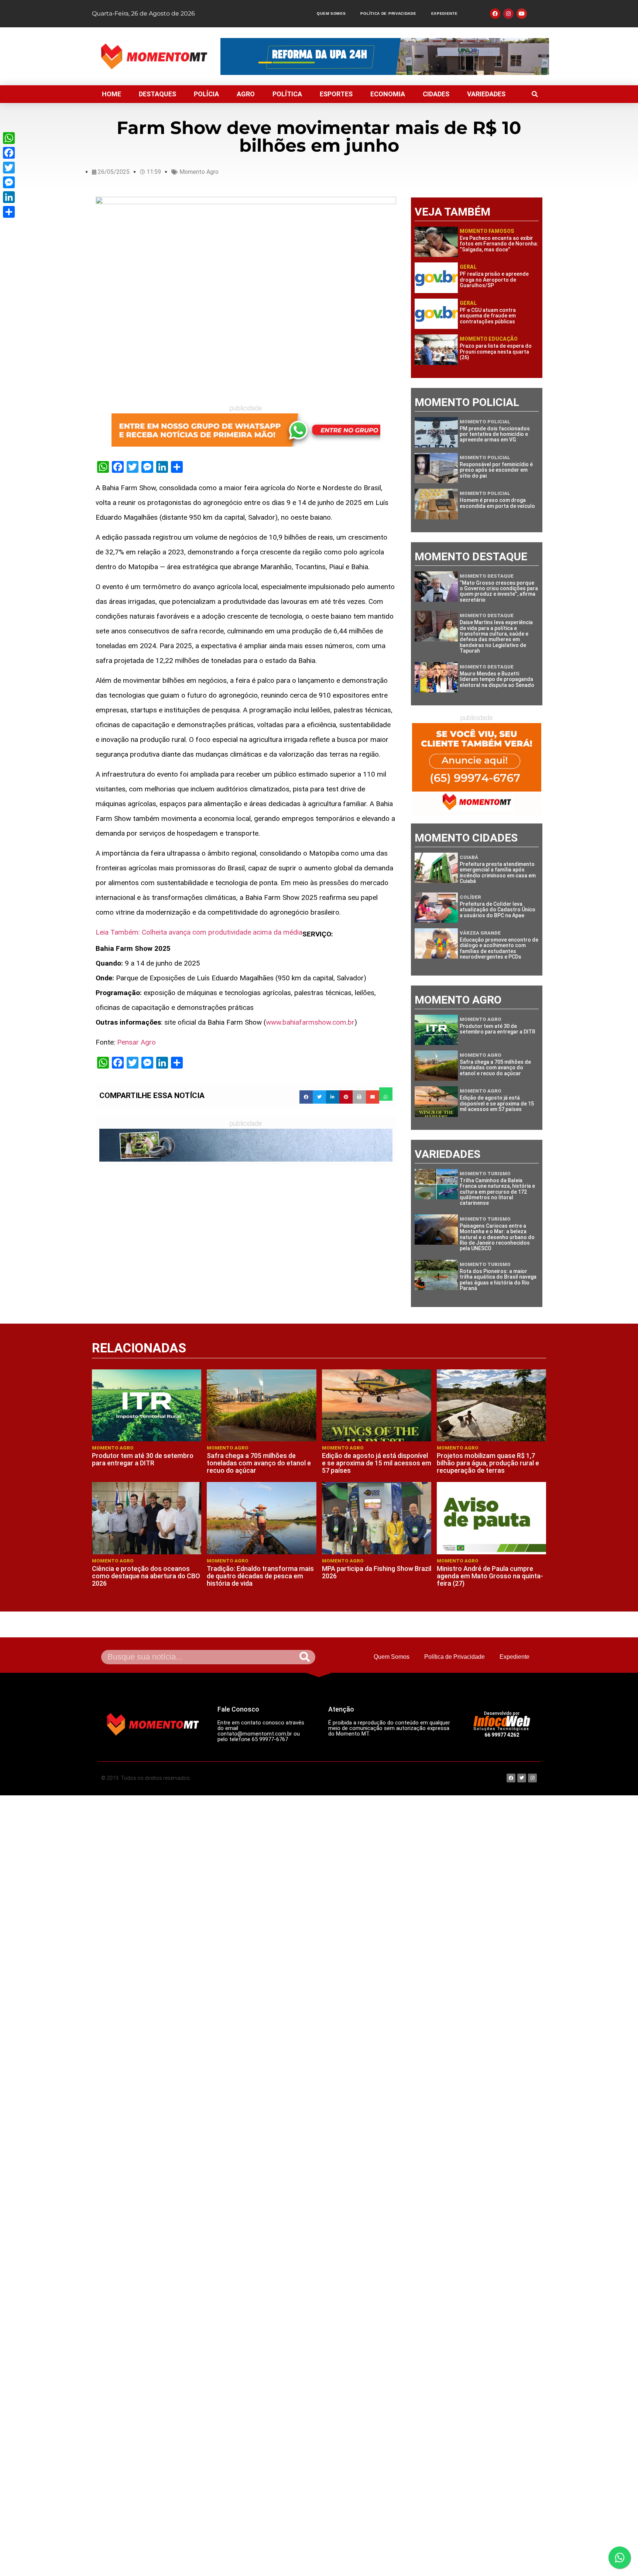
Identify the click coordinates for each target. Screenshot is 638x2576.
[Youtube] (522, 14)
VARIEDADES (486, 94)
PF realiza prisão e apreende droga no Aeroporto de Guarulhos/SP (494, 280)
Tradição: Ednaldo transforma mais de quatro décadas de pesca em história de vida (260, 1576)
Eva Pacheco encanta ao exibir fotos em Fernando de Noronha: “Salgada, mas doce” (499, 244)
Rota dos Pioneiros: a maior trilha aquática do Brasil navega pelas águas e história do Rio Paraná (498, 1280)
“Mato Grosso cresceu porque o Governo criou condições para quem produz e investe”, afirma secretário (499, 591)
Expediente (445, 13)
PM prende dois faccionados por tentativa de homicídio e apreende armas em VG (495, 434)
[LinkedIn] (9, 197)
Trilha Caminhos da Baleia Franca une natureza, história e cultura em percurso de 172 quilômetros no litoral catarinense (497, 1192)
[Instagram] (508, 14)
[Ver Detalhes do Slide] (246, 430)
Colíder (470, 897)
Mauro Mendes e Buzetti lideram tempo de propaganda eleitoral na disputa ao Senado (497, 679)
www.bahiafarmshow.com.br (310, 1022)
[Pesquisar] (305, 1657)
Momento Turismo (485, 1174)
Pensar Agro (136, 1042)
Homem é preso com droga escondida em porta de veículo (497, 503)
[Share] (9, 212)
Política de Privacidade (388, 13)
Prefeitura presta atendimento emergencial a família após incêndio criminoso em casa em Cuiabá (498, 873)
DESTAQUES (157, 94)
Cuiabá (469, 857)
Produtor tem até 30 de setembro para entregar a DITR (498, 1029)
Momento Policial (485, 422)
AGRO (246, 94)
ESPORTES (336, 94)
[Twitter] (9, 168)
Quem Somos (331, 13)
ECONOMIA (388, 94)
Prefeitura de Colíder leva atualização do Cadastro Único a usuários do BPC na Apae (498, 910)
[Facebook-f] (495, 14)
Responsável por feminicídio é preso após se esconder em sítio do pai (496, 470)
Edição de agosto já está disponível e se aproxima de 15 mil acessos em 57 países (497, 1103)
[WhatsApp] (9, 138)
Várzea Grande (480, 933)
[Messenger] (9, 182)
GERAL (468, 267)
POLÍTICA (287, 94)
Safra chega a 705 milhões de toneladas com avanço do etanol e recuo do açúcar (495, 1068)
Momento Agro (199, 172)
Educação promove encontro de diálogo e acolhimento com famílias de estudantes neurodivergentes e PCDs (499, 948)
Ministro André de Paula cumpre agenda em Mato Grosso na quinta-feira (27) (490, 1576)
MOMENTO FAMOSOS (487, 231)
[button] (535, 94)
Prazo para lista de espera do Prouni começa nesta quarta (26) (496, 352)
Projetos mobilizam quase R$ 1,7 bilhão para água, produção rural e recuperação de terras (488, 1463)
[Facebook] (9, 153)
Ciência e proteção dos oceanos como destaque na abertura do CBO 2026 (146, 1576)
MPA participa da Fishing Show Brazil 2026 (377, 1572)
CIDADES (436, 94)
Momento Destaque (487, 576)
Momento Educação (489, 339)
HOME (112, 94)
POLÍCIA (206, 94)
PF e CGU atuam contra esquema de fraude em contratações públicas (488, 316)
